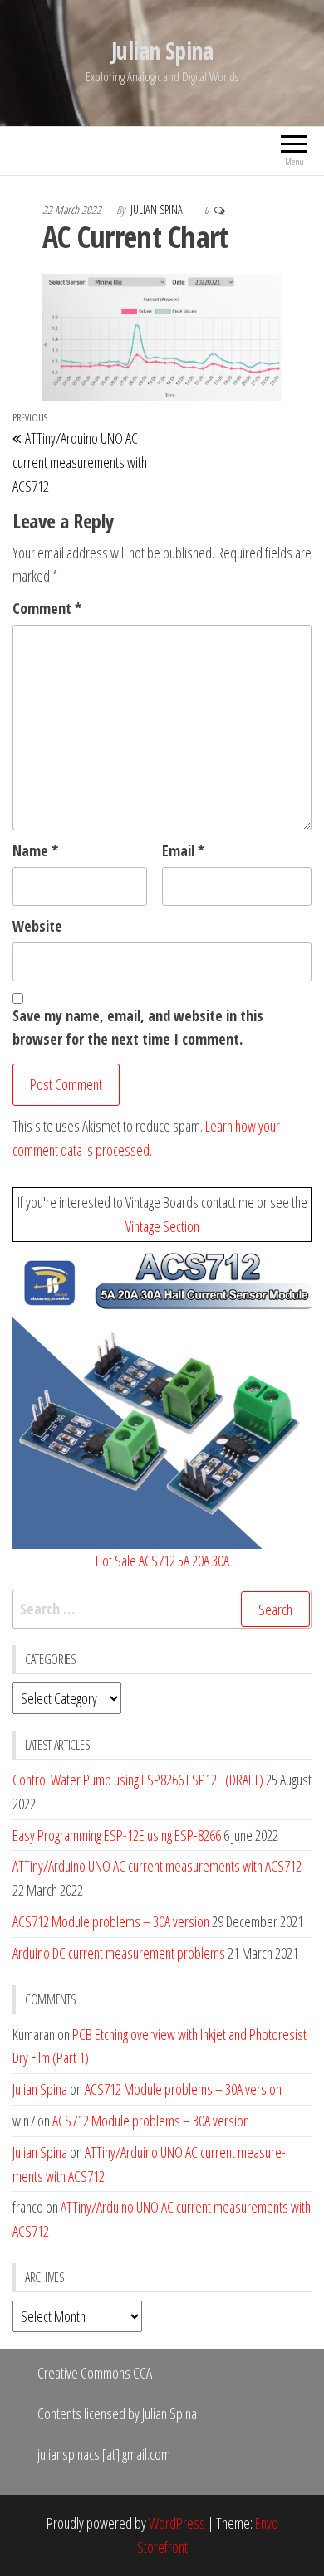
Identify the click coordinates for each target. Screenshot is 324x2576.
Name (35, 850)
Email (183, 850)
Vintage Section (162, 1226)
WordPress (177, 2523)
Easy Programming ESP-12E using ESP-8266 (117, 1835)
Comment (47, 608)
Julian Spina (162, 51)
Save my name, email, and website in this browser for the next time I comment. (138, 1027)
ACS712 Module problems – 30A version (111, 1921)
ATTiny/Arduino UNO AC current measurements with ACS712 (157, 1866)
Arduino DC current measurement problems (119, 1953)
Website (37, 926)
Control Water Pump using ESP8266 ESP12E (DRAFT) (138, 1780)
